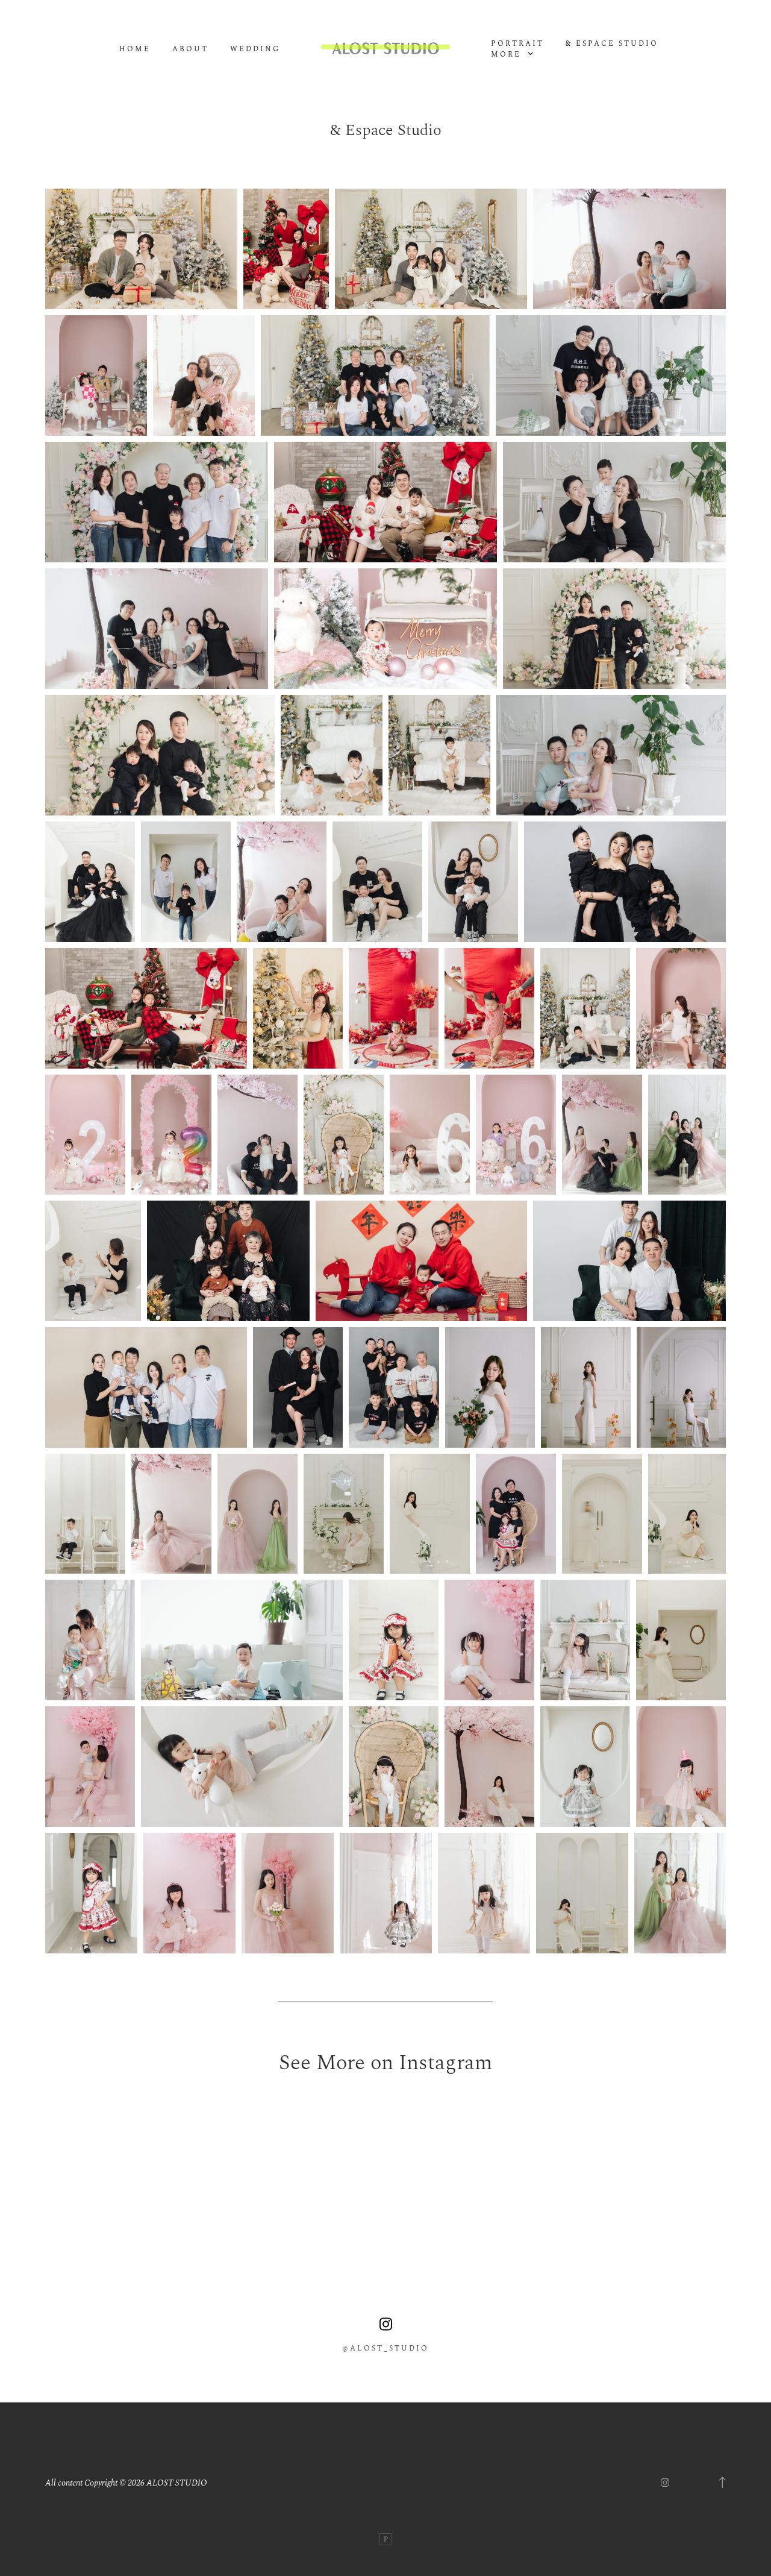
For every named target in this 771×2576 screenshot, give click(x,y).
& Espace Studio (612, 44)
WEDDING (255, 49)
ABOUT (190, 49)
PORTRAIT (517, 44)
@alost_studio (385, 2349)
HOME (135, 49)
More (508, 55)
